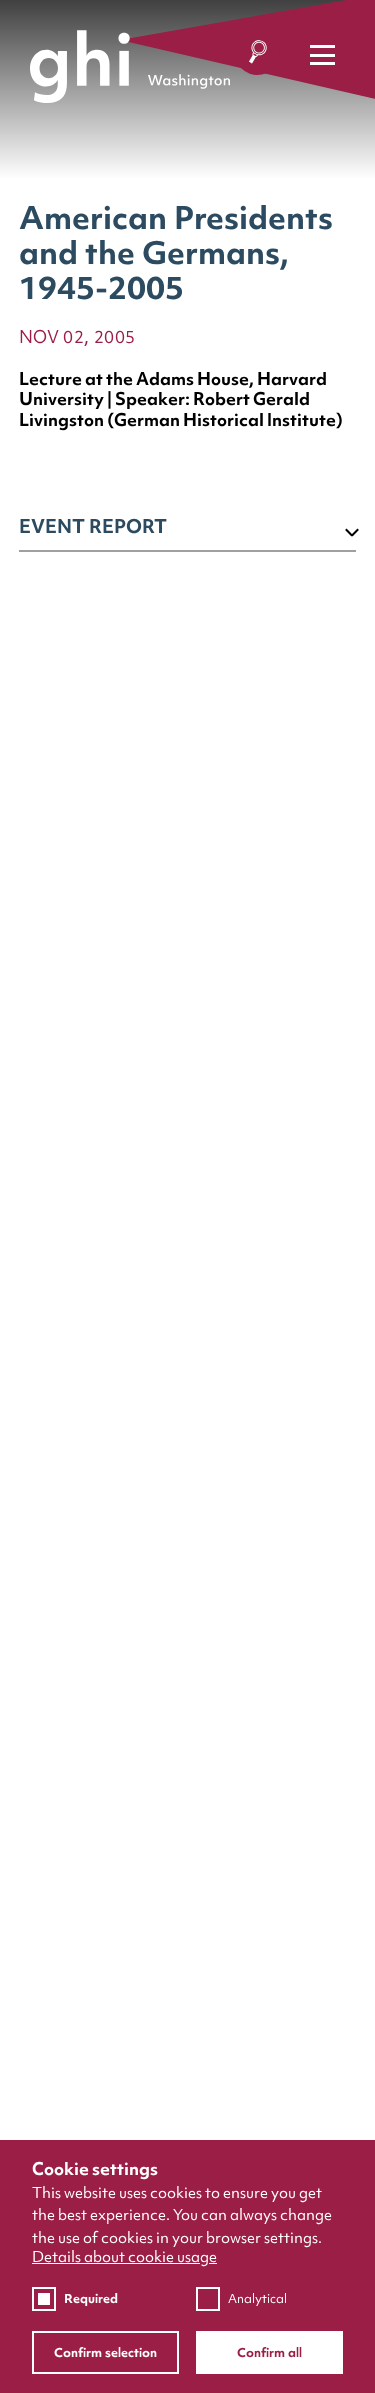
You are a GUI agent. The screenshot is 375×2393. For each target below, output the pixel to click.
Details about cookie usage (124, 2257)
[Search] (257, 55)
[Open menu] (322, 54)
